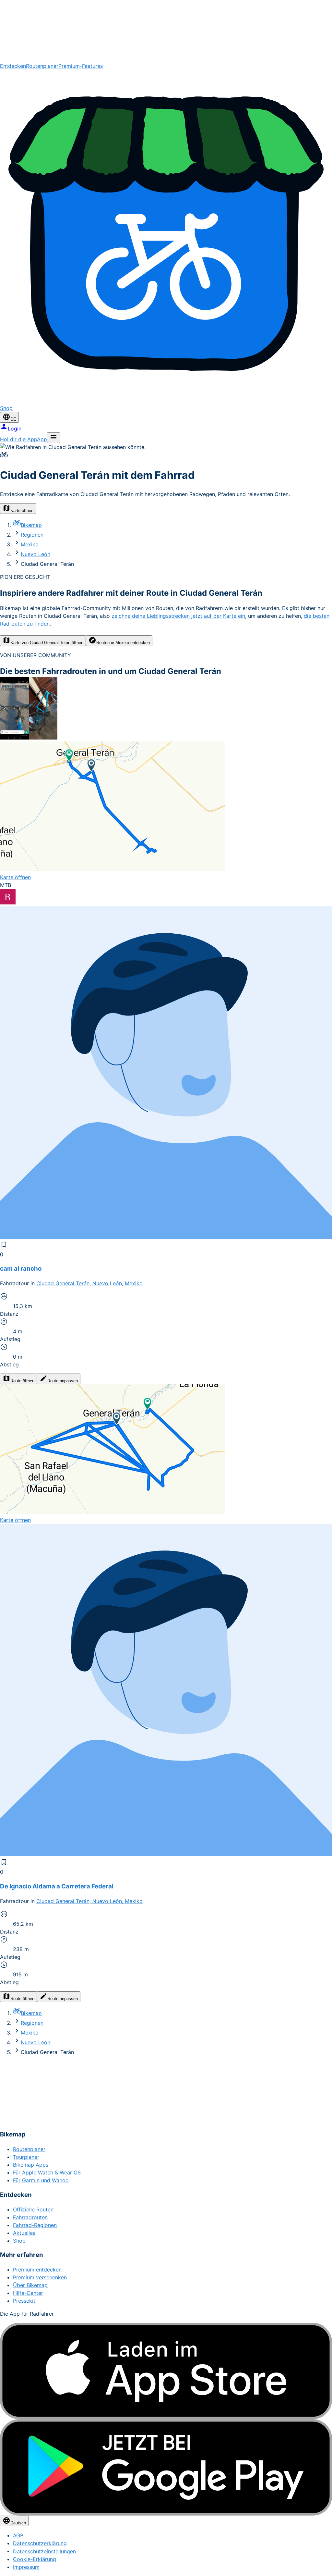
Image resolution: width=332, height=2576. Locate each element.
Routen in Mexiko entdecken (123, 643)
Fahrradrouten (30, 2217)
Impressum (26, 2567)
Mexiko (30, 544)
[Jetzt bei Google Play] (166, 2467)
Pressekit (24, 2301)
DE (13, 419)
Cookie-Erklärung (35, 2559)
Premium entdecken (37, 2270)
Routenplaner (42, 66)
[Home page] (166, 31)
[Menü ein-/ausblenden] (53, 438)
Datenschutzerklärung (40, 2543)
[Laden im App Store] (166, 2371)
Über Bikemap (30, 2285)
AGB (18, 2535)
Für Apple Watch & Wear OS (47, 2172)
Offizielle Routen (33, 2209)
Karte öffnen (22, 510)
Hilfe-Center (28, 2293)
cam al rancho (21, 1269)
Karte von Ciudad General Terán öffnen (47, 643)
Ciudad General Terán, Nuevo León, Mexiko (89, 1283)
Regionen (32, 535)
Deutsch (18, 2523)
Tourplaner (26, 2157)
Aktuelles (24, 2233)
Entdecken (13, 66)
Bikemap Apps (31, 2165)
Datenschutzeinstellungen (44, 2551)
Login (15, 429)
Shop (19, 2241)
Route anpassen (63, 1381)
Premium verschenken (40, 2277)
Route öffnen (22, 1381)
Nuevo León (36, 554)
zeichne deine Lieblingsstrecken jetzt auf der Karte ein (178, 616)
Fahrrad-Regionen (35, 2225)
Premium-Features (81, 66)
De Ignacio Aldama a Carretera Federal (57, 1886)
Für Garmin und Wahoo (41, 2180)
